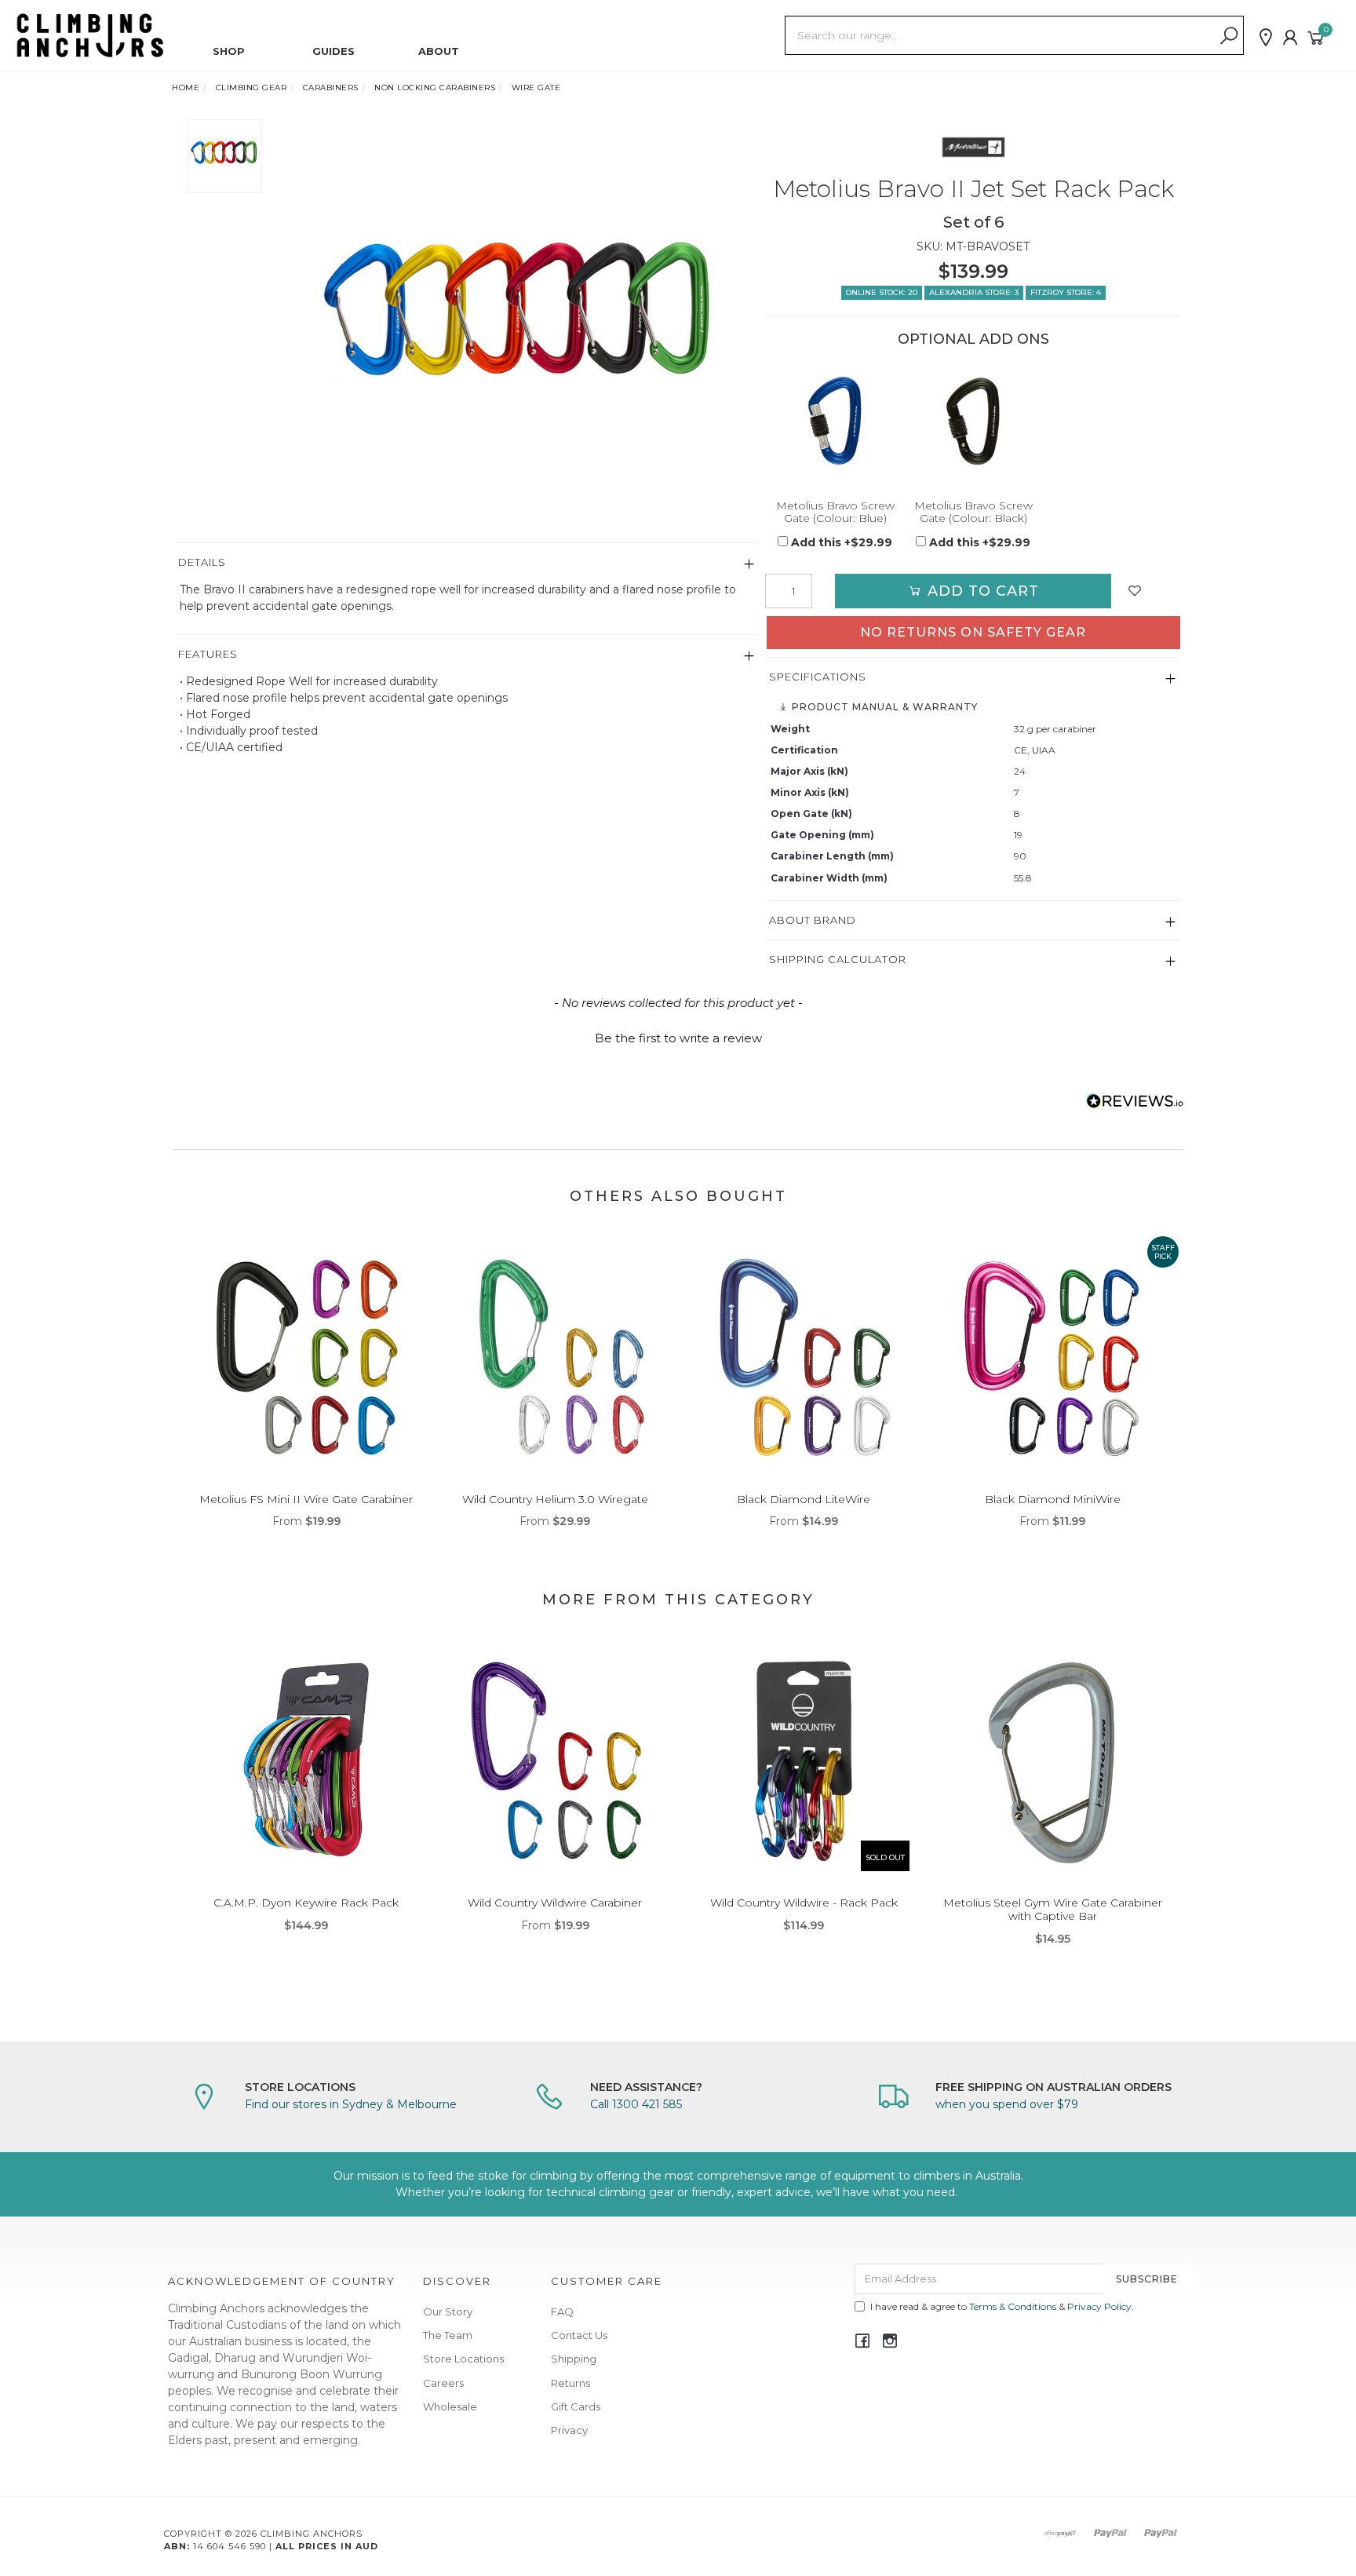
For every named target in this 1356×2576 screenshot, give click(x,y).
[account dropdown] (1291, 38)
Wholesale (450, 2406)
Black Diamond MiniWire (1053, 1499)
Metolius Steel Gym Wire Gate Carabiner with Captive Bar (1053, 1909)
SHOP (229, 51)
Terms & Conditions (1013, 2306)
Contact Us (579, 2335)
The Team (448, 2335)
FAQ (562, 2311)
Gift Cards (576, 2406)
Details (202, 562)
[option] (516, 331)
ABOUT (439, 51)
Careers (443, 2383)
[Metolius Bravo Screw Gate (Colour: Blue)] (836, 421)
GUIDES (334, 51)
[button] (678, 1036)
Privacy (569, 2430)
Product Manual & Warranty (883, 707)
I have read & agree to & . (1002, 2306)
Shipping (574, 2359)
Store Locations (463, 2359)
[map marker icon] (1266, 38)
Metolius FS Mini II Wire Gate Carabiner (306, 1499)
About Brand (813, 920)
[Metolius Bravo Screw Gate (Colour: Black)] (973, 421)
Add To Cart (981, 591)
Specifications (818, 677)
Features (208, 654)
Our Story (448, 2311)
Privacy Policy (1099, 2306)
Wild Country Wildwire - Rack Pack (804, 1903)
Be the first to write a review (678, 1038)
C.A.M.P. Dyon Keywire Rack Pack (306, 1903)
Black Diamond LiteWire (804, 1499)
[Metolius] (973, 147)
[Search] (1229, 36)
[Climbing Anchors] (90, 35)
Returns (570, 2383)
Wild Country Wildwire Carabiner (555, 1903)
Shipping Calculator (838, 959)
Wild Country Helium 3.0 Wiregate (555, 1499)
